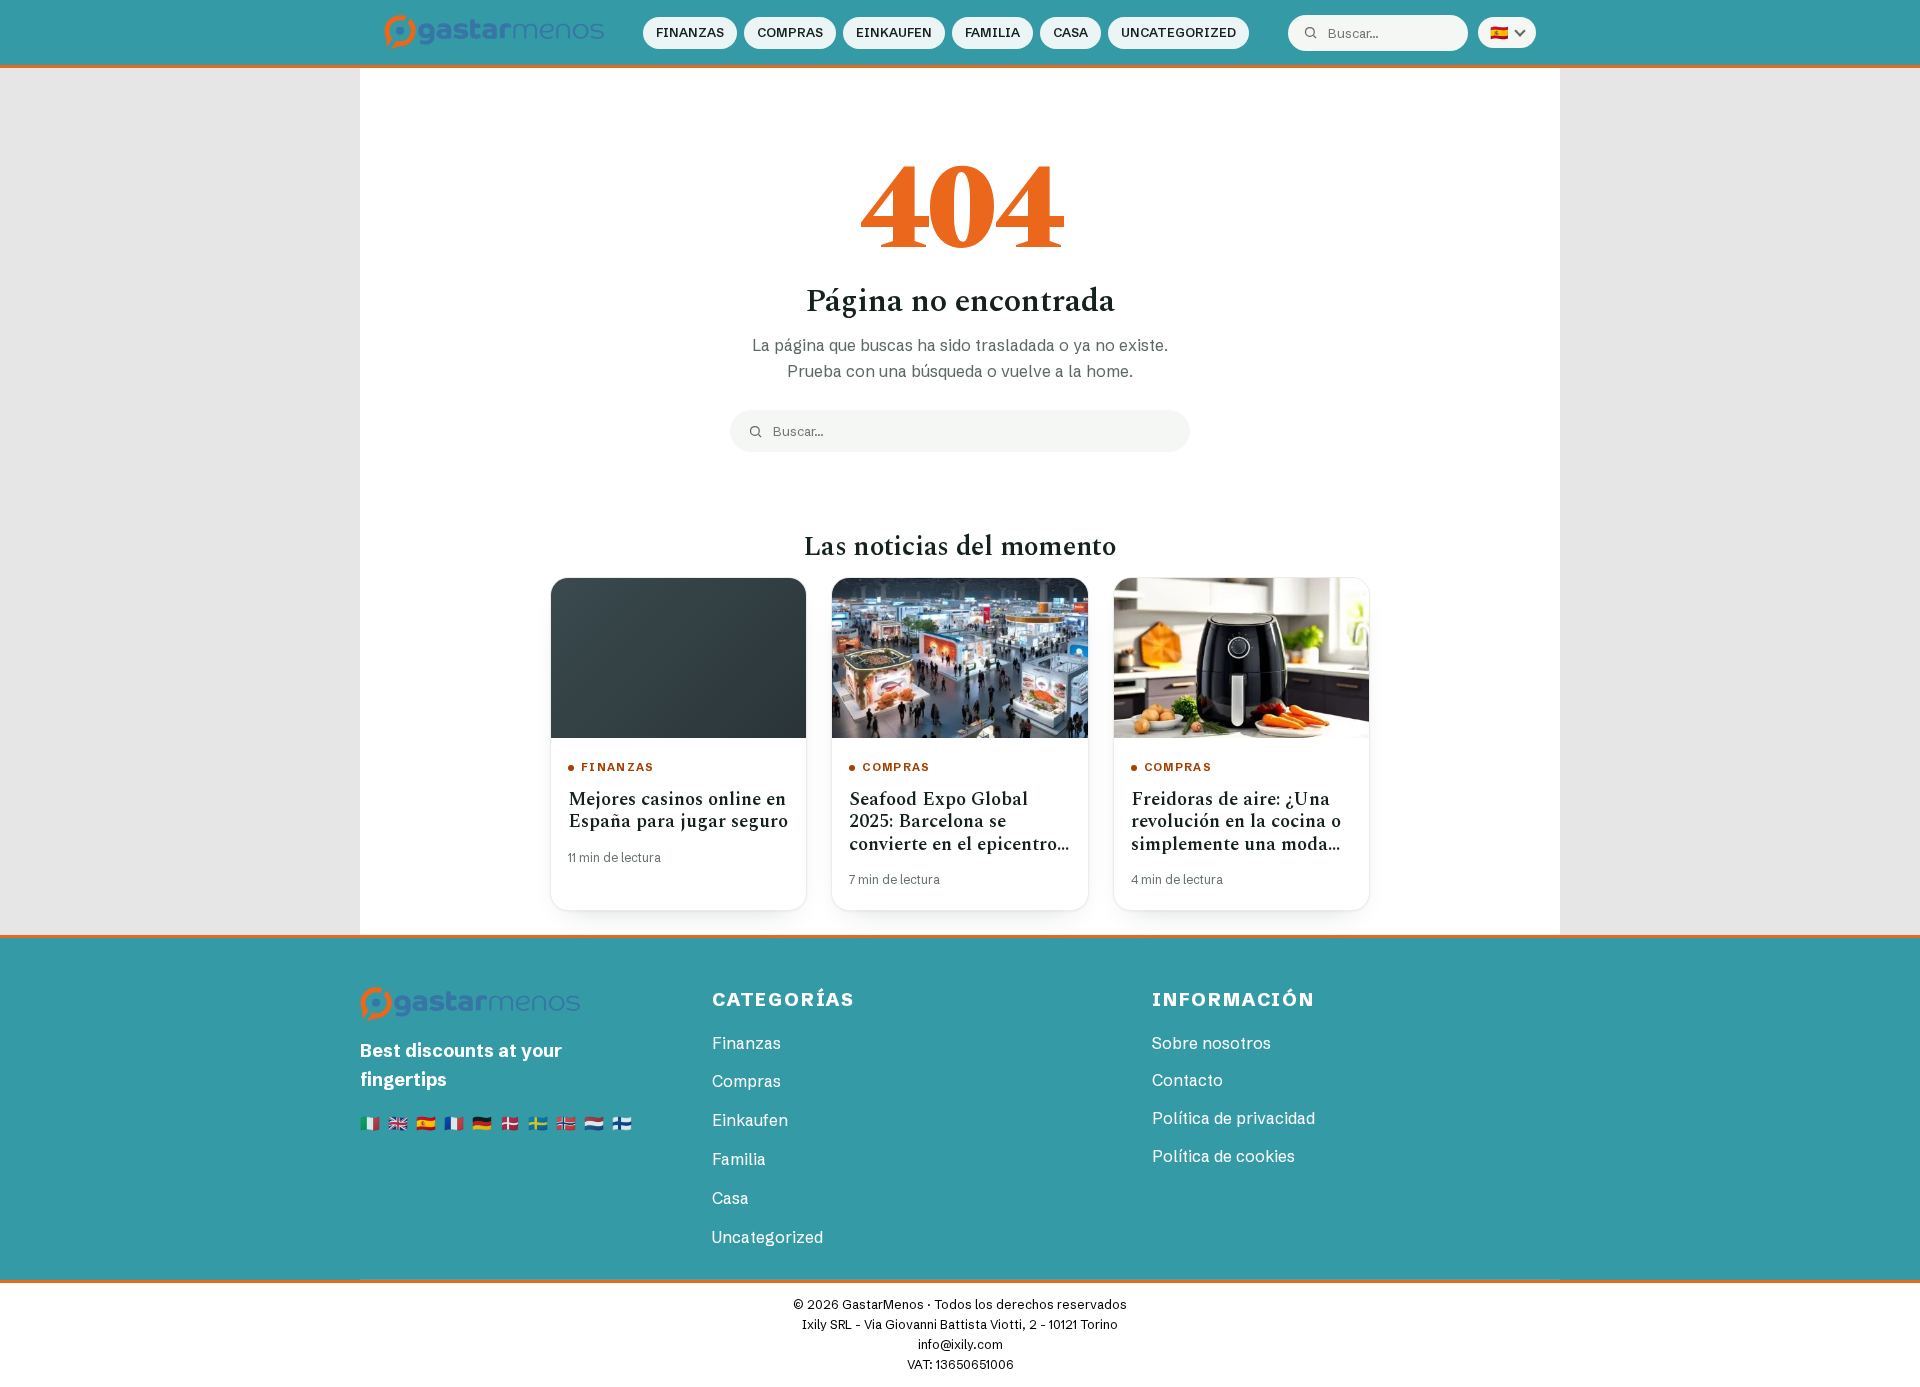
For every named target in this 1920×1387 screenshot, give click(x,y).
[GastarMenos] (494, 32)
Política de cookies (1223, 1156)
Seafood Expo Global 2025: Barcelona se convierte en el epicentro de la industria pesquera (953, 833)
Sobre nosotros (1211, 1043)
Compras (790, 32)
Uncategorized (1178, 32)
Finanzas (690, 32)
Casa (1070, 32)
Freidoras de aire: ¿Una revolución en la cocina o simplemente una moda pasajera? (1236, 833)
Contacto (1187, 1080)
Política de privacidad (1233, 1118)
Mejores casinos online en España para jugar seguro (678, 811)
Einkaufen (894, 32)
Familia (992, 32)
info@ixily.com (960, 1344)
